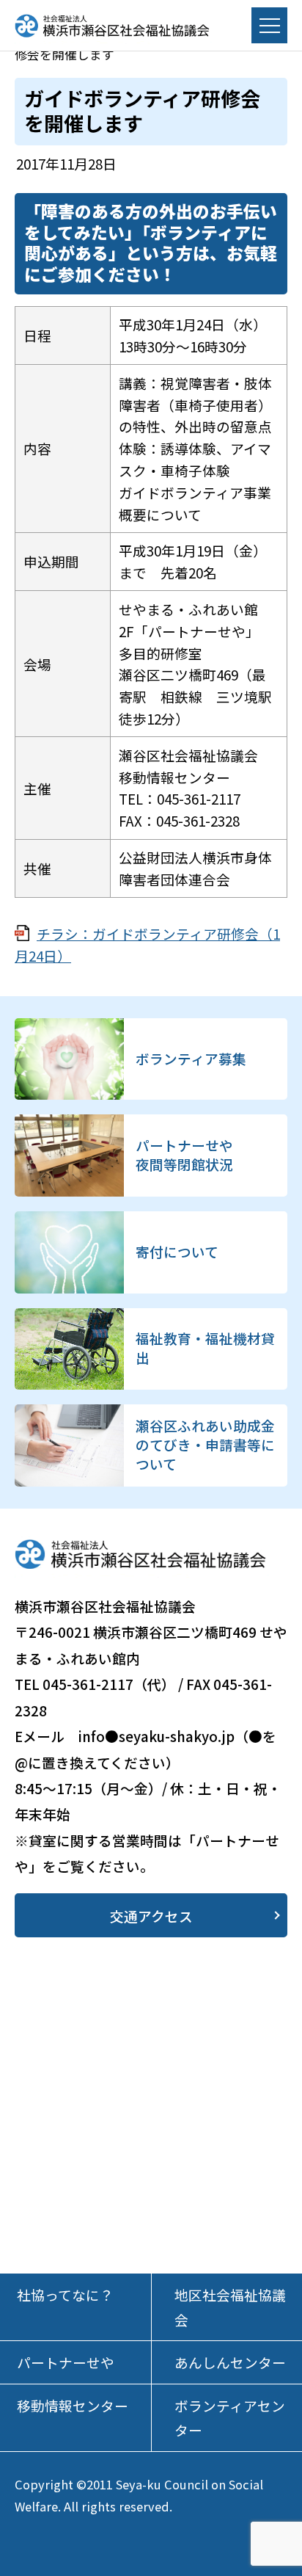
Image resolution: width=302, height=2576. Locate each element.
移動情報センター (73, 2405)
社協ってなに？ (65, 2294)
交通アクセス (151, 1916)
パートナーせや (66, 2362)
